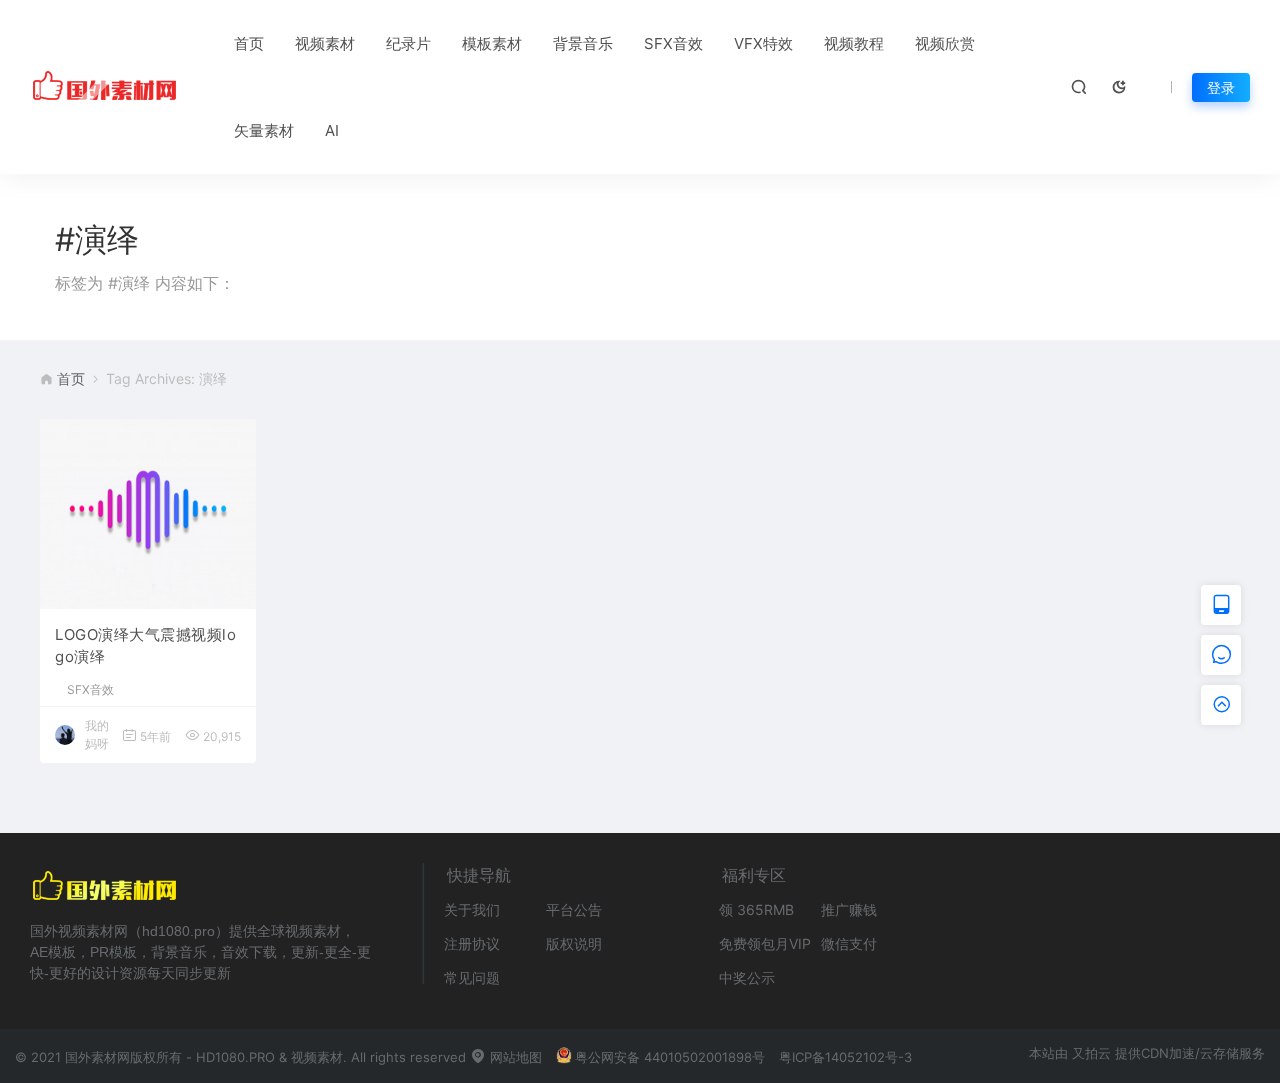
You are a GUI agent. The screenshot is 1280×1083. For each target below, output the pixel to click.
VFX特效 (763, 43)
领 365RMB (756, 909)
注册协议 (472, 943)
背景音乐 (583, 43)
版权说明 (574, 943)
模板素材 (492, 43)
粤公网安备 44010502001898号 (670, 1057)
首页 (249, 43)
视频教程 (854, 43)
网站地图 (514, 1057)
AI (332, 130)
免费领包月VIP (765, 943)
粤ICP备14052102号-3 (845, 1057)
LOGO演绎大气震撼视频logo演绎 (145, 646)
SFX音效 (673, 43)
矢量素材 (264, 130)
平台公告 (574, 909)
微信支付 (849, 943)
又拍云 (1091, 1053)
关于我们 (472, 909)
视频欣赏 (945, 43)
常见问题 (472, 977)
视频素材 (325, 43)
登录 (1221, 87)
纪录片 (408, 43)
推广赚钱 (849, 909)
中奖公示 (747, 977)
